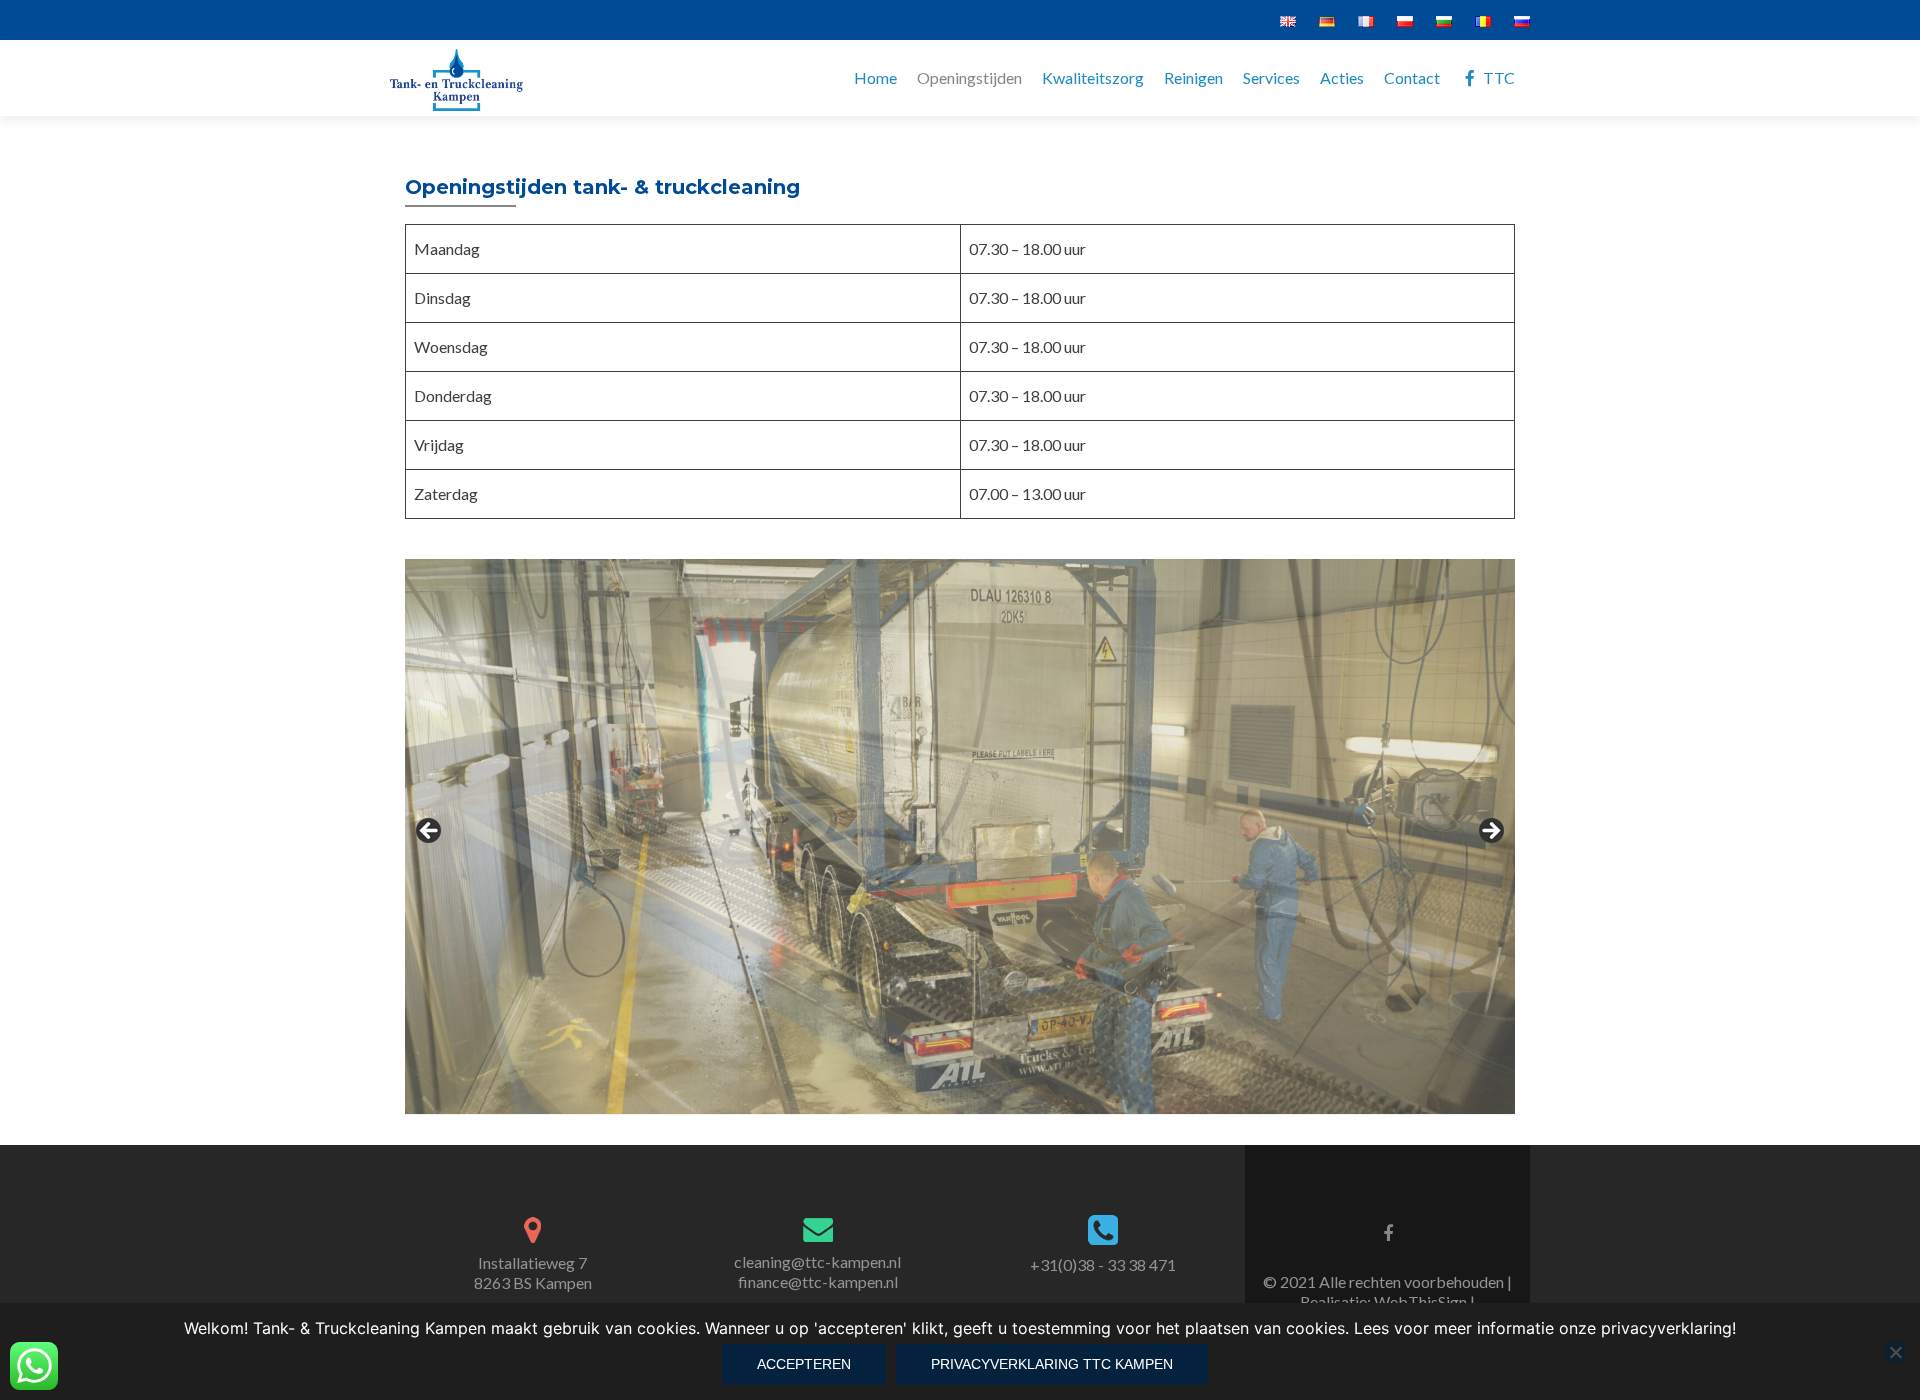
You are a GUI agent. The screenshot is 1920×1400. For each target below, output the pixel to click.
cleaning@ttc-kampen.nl (817, 1261)
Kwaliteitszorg (1093, 77)
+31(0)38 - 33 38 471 (1103, 1264)
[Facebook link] (1388, 1232)
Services (1271, 77)
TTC (1499, 77)
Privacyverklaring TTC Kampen (1052, 1364)
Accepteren (804, 1364)
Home (875, 77)
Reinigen (1193, 77)
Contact (1412, 77)
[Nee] (1895, 1352)
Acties (1342, 77)
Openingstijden (969, 77)
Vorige (430, 832)
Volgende (1490, 832)
